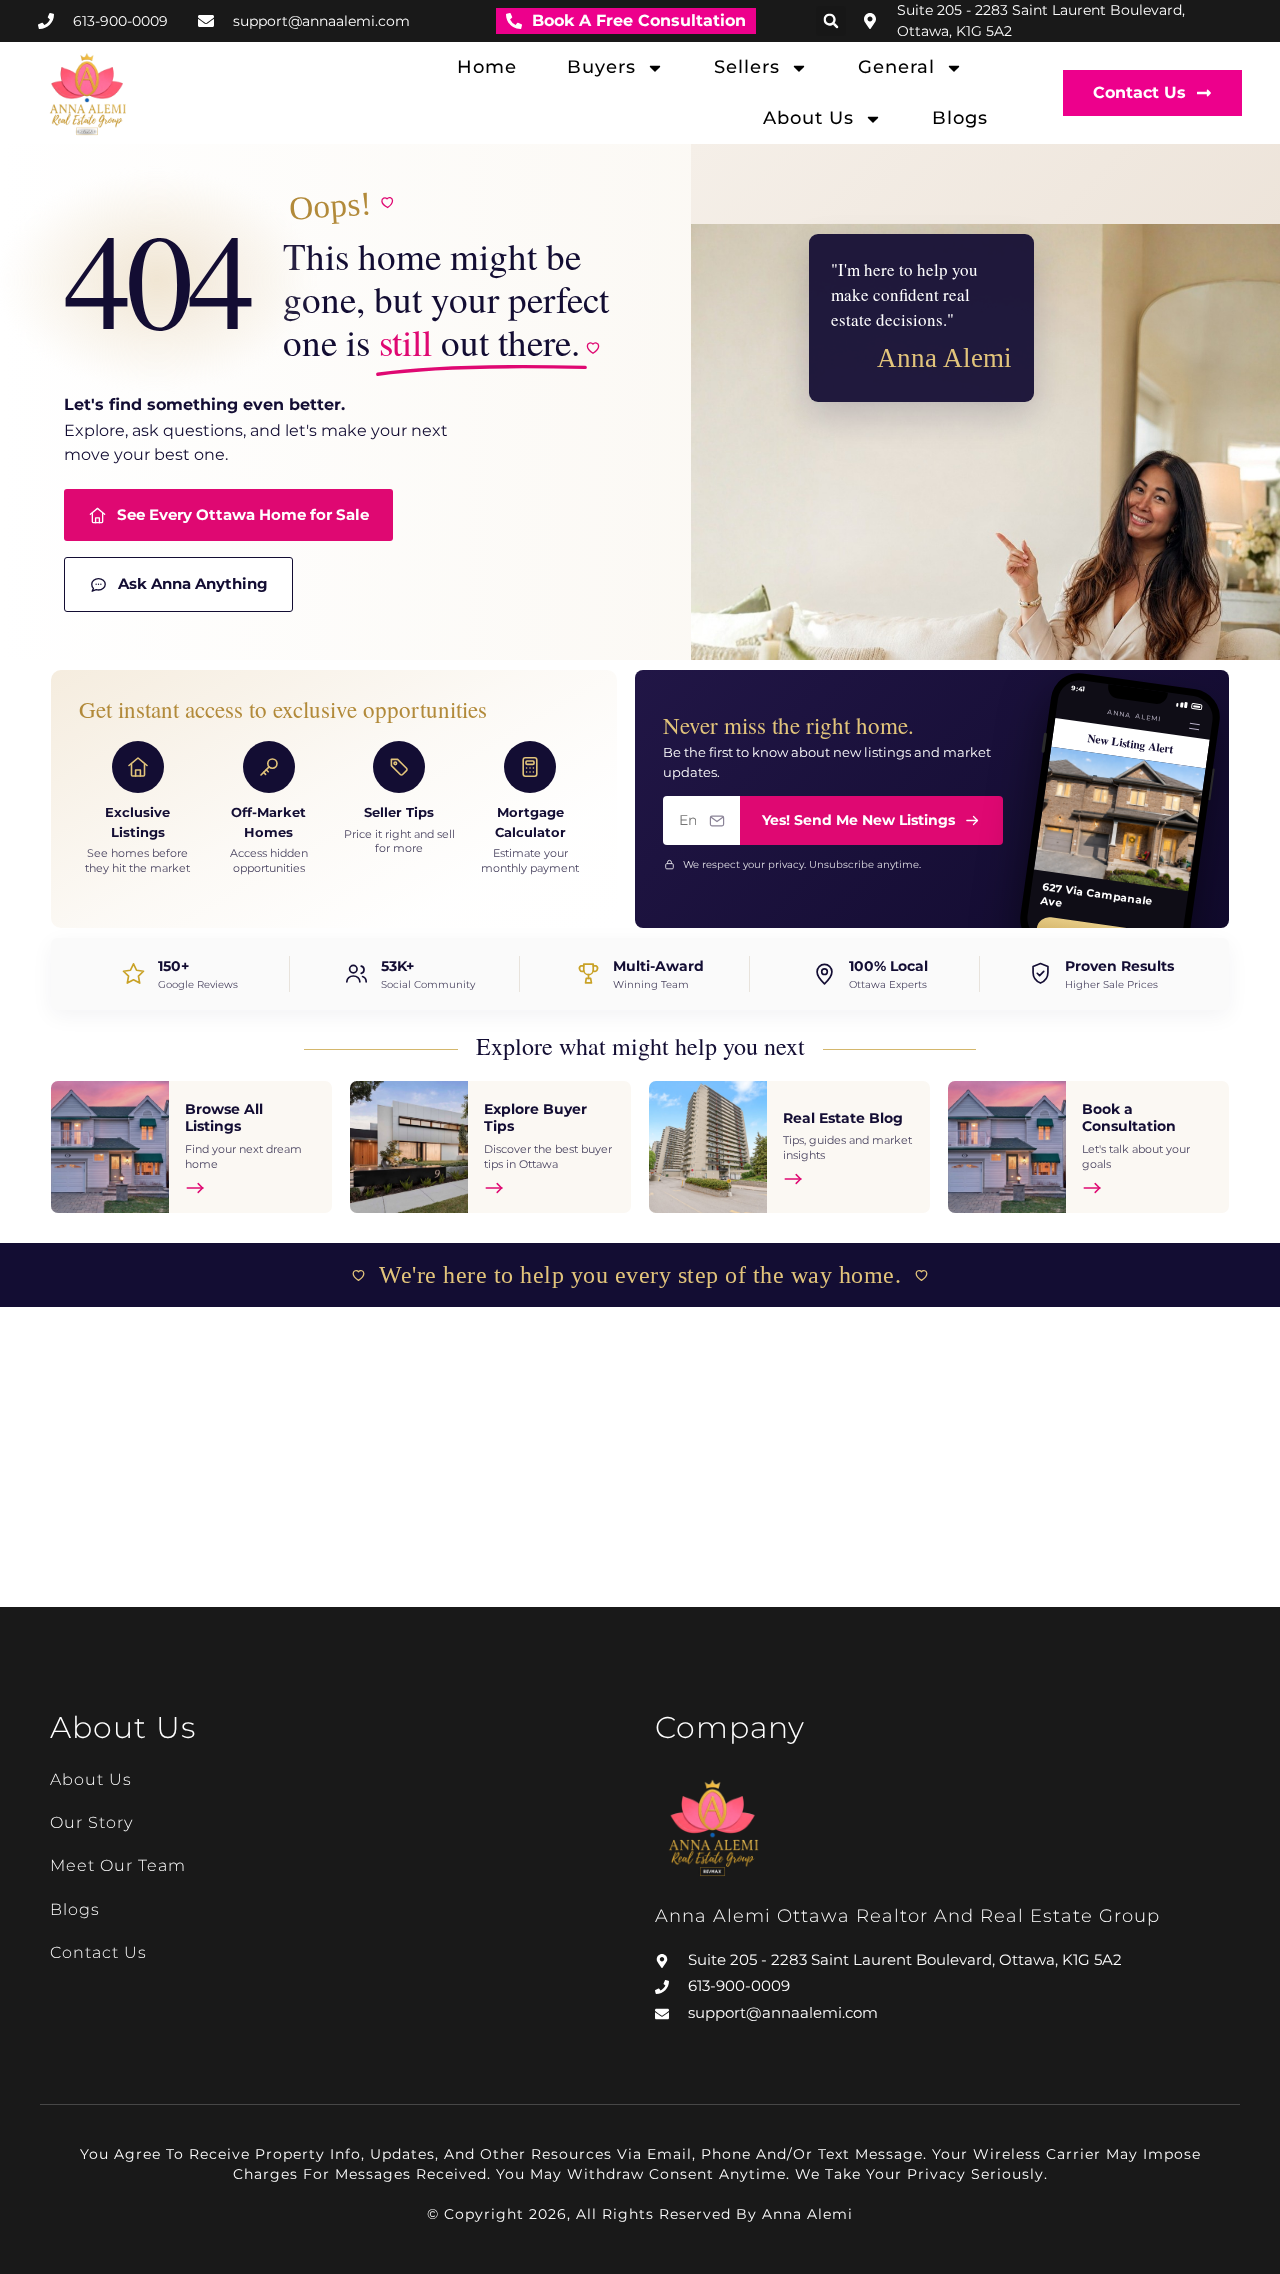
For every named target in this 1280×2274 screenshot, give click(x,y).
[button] (831, 21)
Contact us (98, 1952)
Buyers (601, 67)
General (896, 67)
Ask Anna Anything (193, 583)
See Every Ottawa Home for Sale (243, 514)
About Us (808, 118)
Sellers (747, 67)
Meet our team (118, 1865)
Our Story (91, 1822)
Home (487, 67)
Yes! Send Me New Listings (858, 820)
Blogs (960, 118)
